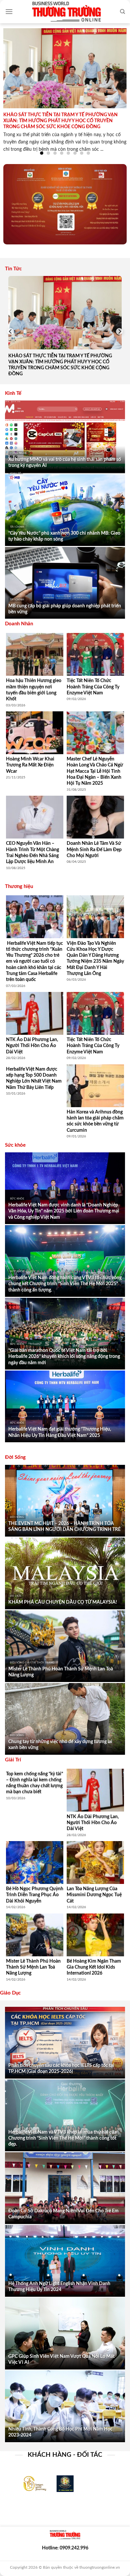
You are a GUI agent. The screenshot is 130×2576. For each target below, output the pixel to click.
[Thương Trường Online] (66, 12)
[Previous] (11, 332)
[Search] (122, 12)
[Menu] (9, 11)
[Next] (119, 332)
